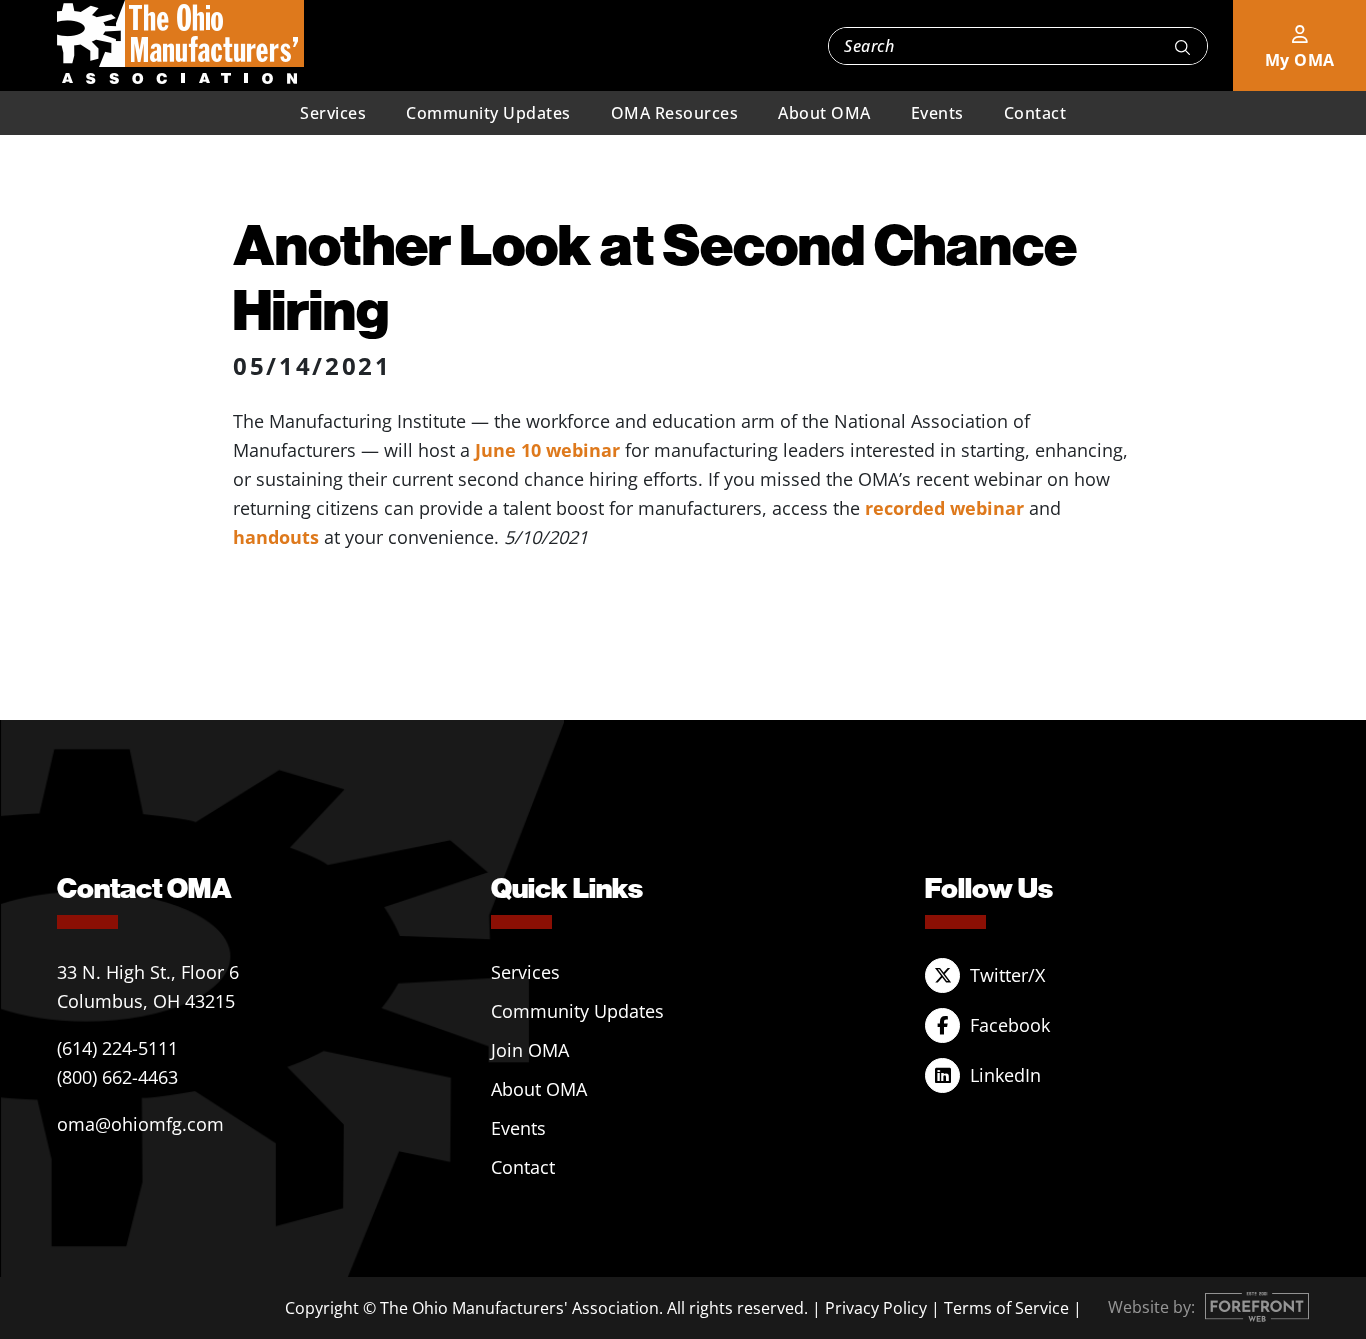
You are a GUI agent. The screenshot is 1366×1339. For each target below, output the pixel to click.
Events (937, 113)
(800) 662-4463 (117, 1077)
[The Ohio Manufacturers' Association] (180, 43)
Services (333, 113)
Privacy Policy (876, 1308)
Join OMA (530, 1050)
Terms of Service (1006, 1308)
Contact (1035, 113)
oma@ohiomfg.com (140, 1124)
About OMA (824, 113)
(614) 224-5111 (117, 1048)
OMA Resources (675, 113)
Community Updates (488, 113)
